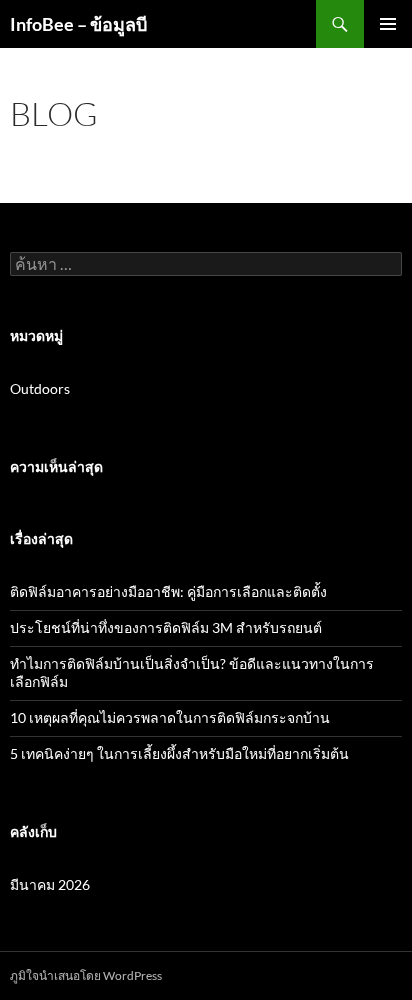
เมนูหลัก (388, 24)
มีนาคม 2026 (50, 884)
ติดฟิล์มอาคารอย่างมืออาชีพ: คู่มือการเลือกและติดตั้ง (168, 591)
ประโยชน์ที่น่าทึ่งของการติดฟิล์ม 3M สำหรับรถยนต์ (166, 627)
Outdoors (40, 388)
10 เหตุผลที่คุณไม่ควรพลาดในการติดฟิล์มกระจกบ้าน (170, 717)
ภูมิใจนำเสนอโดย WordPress (86, 975)
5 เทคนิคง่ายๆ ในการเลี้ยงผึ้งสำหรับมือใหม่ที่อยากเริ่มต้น (179, 753)
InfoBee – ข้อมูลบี (78, 24)
